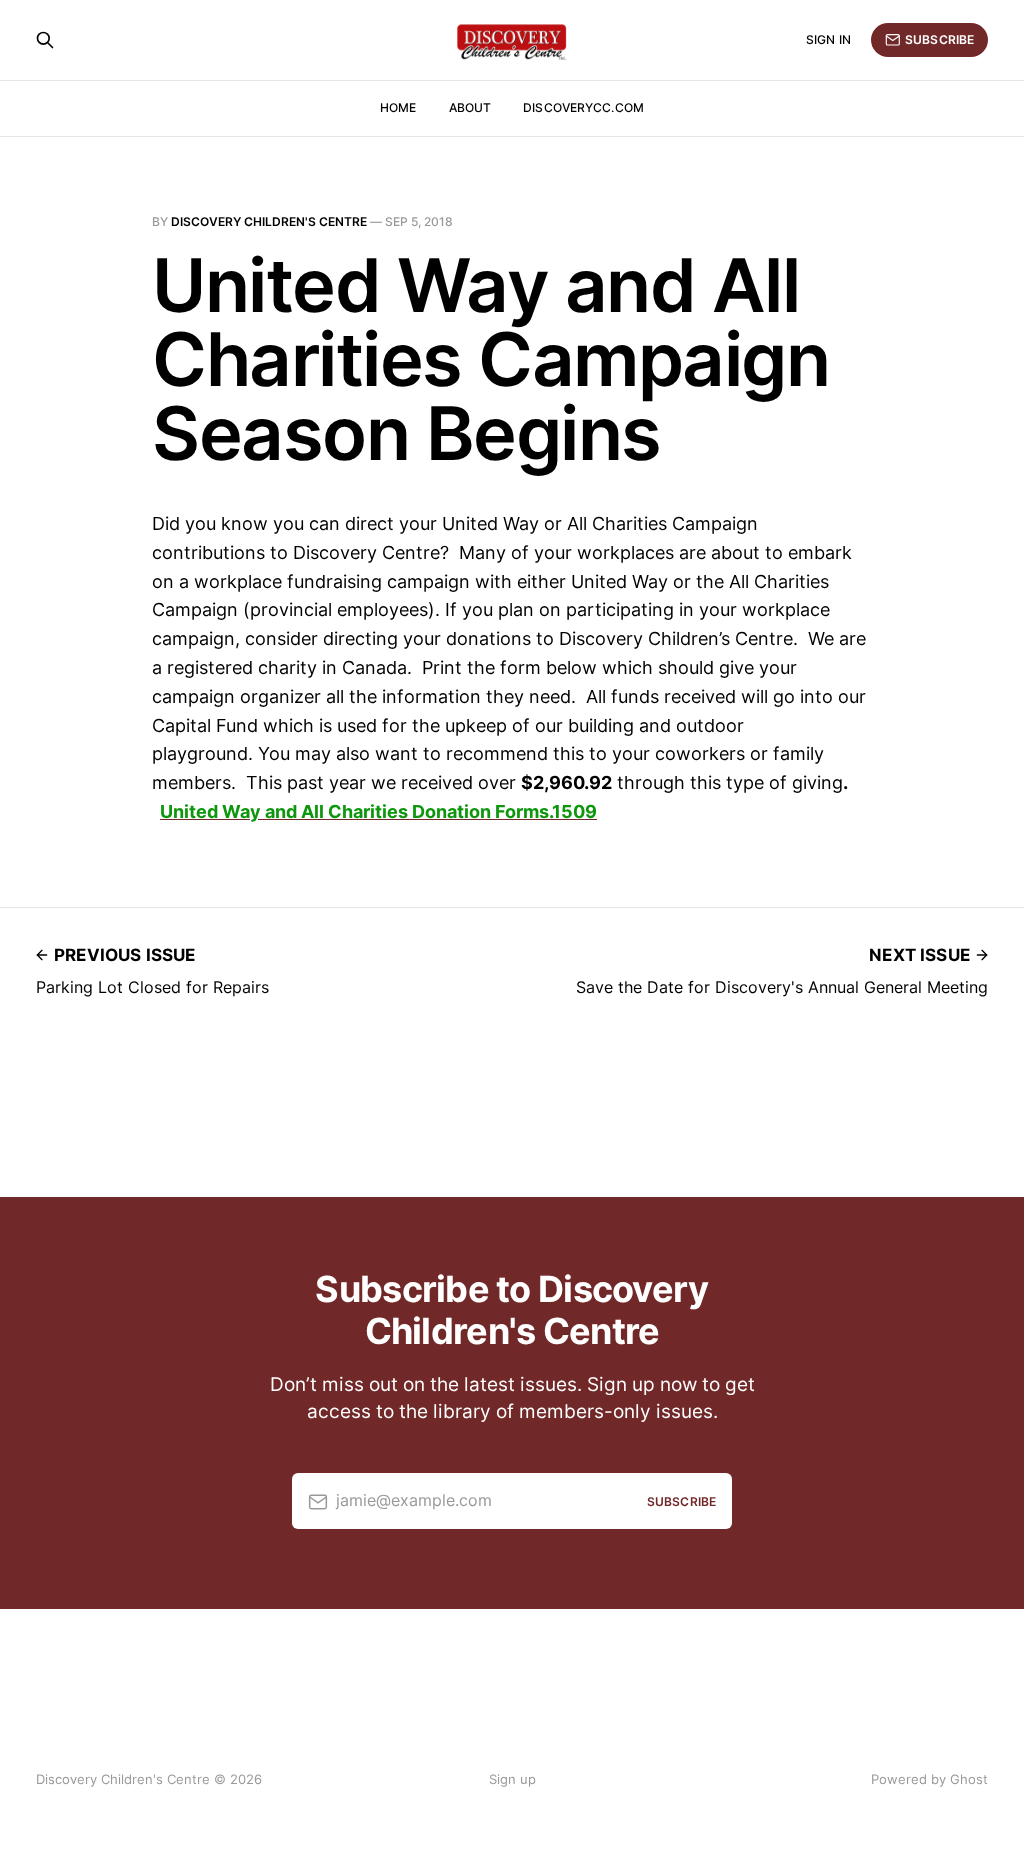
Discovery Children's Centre (269, 221)
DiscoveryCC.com (583, 107)
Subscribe (939, 39)
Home (398, 107)
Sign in (828, 39)
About (470, 107)
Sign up (512, 1779)
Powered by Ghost (929, 1779)
